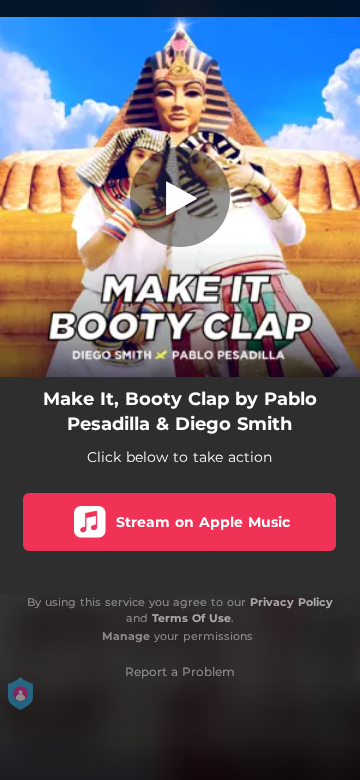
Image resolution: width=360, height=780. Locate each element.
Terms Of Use (191, 618)
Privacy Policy (291, 602)
